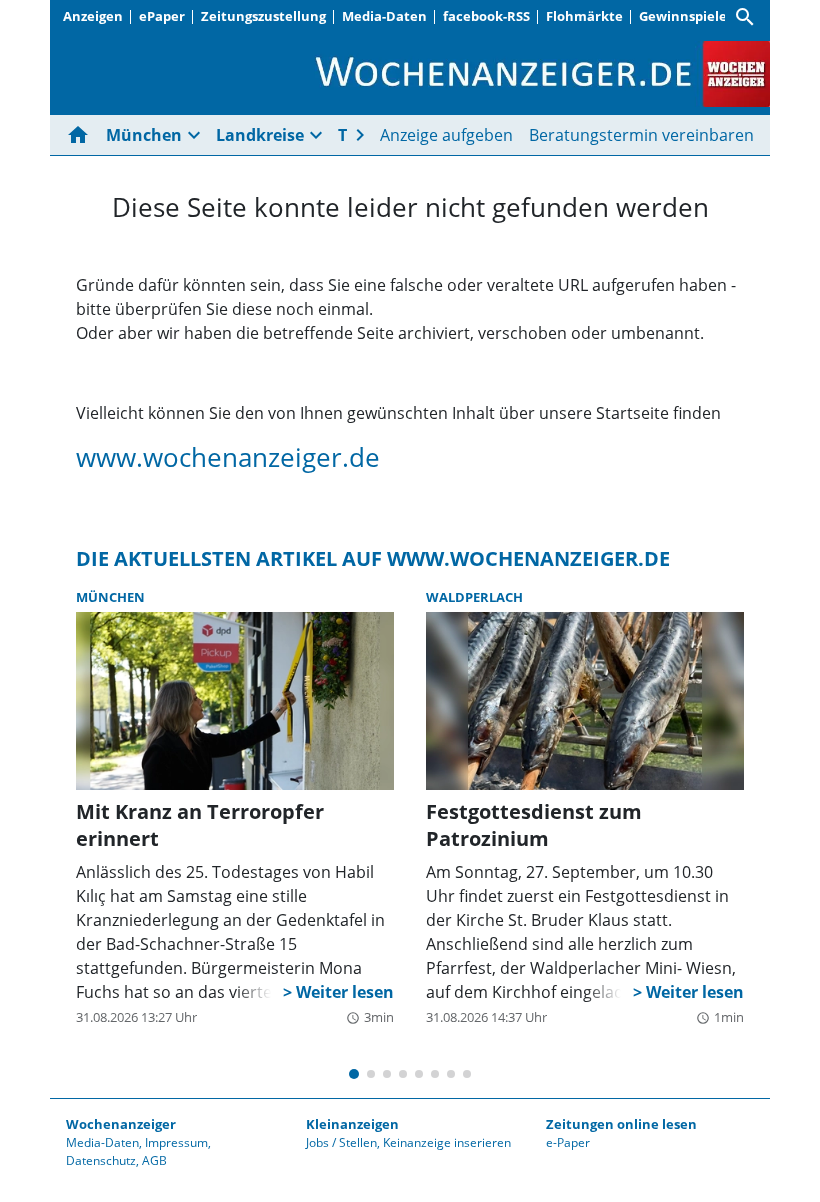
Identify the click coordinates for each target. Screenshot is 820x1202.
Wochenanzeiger (121, 1124)
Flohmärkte (584, 16)
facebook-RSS (486, 16)
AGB (154, 1160)
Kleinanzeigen (352, 1124)
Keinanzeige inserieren (447, 1142)
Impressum (176, 1142)
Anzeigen (93, 16)
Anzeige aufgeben (446, 135)
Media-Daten (384, 16)
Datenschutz (101, 1160)
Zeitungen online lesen (621, 1124)
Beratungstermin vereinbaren (641, 135)
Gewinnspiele (683, 16)
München (110, 597)
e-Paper (568, 1142)
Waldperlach (474, 597)
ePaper (162, 16)
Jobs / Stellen (341, 1142)
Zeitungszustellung (263, 16)
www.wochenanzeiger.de (228, 457)
